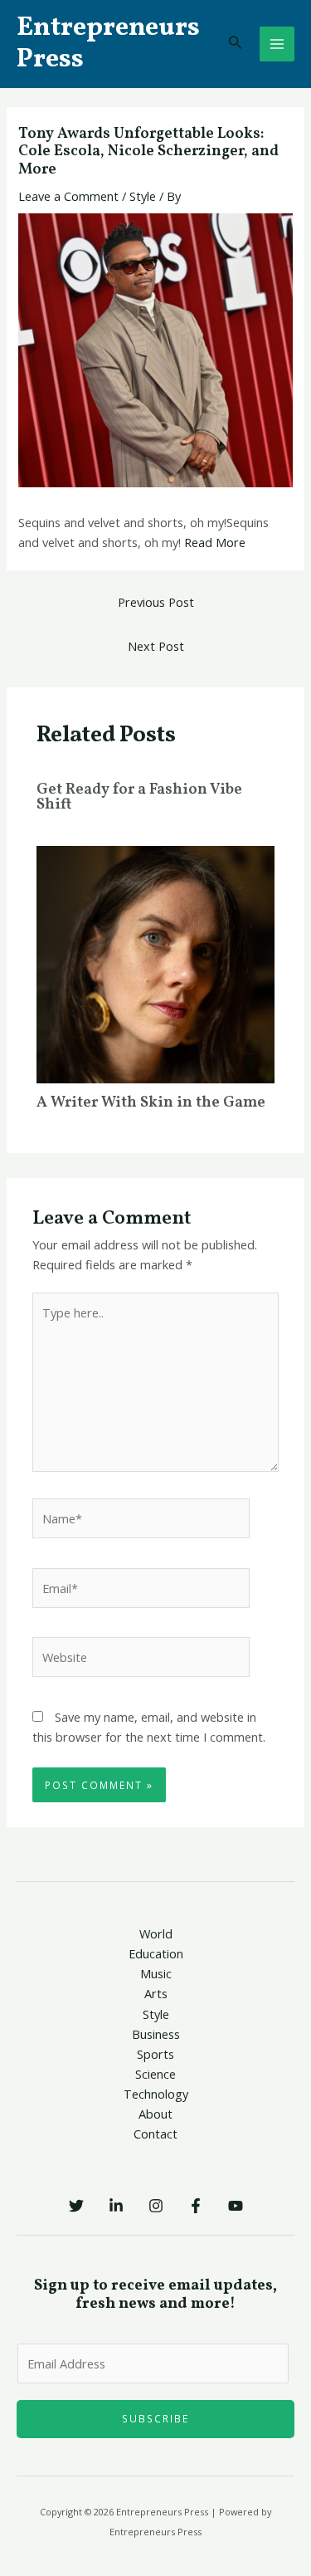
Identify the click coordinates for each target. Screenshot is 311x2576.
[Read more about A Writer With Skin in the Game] (155, 963)
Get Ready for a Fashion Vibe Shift (139, 797)
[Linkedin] (116, 2206)
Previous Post (156, 602)
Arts (156, 1993)
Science (155, 2074)
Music (156, 1973)
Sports (155, 2054)
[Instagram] (156, 2206)
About (155, 2114)
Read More (215, 542)
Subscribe (155, 2418)
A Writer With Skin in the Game (151, 1103)
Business (156, 2034)
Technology (156, 2094)
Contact (155, 2134)
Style (143, 196)
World (156, 1933)
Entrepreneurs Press (108, 44)
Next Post (156, 646)
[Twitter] (76, 2206)
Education (156, 1953)
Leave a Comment (68, 196)
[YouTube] (236, 2206)
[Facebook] (196, 2206)
